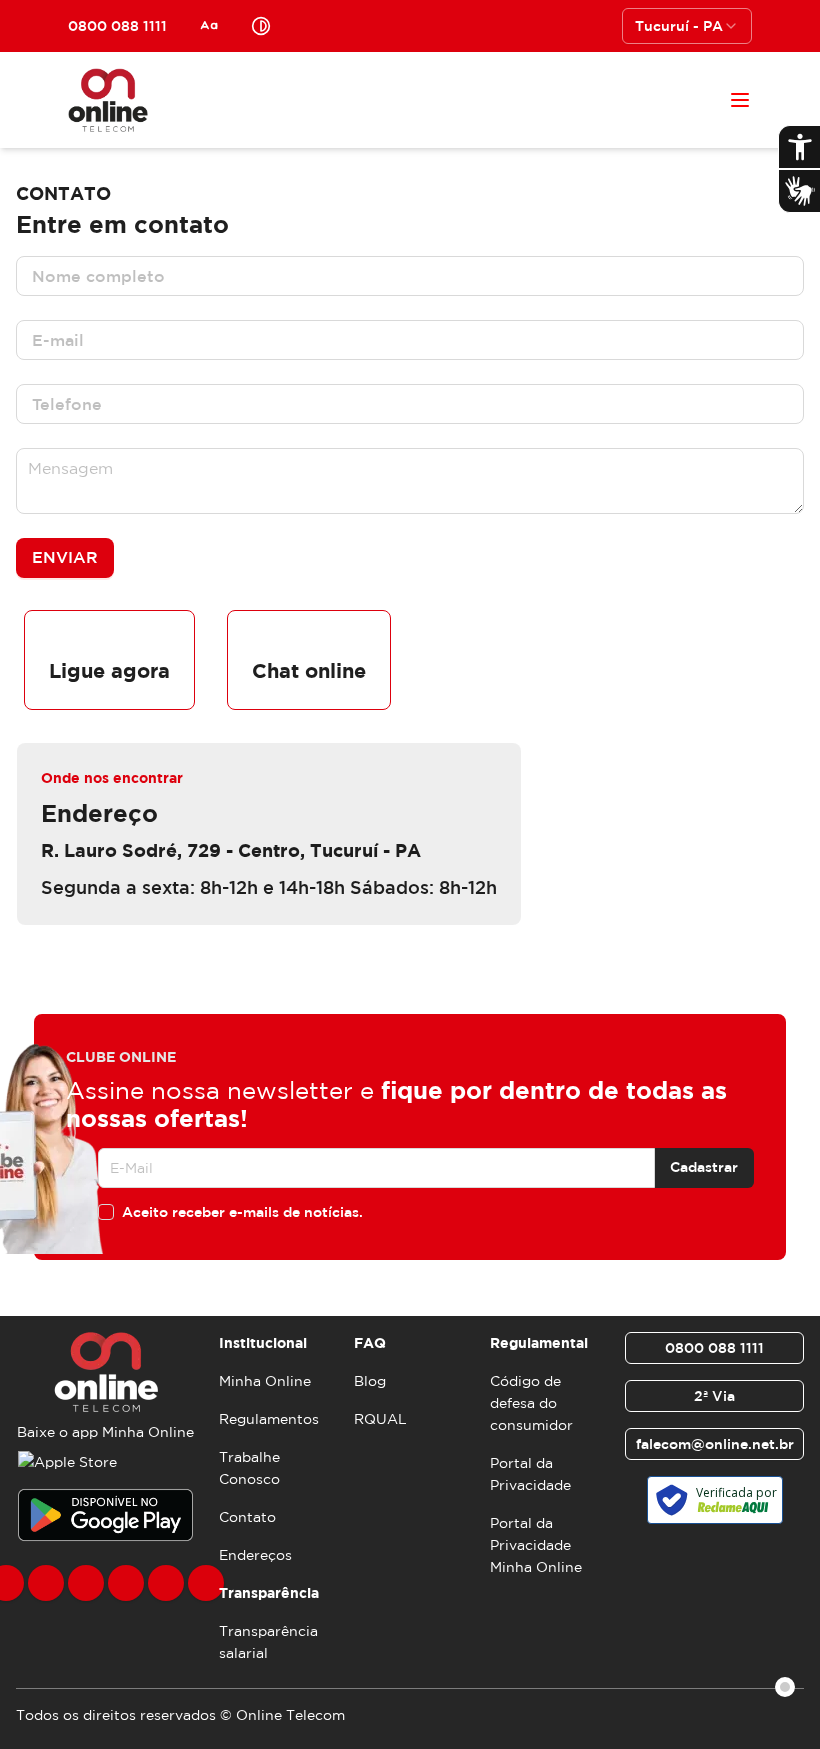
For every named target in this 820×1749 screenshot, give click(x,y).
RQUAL (380, 1419)
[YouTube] (126, 1583)
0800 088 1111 (714, 1348)
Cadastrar (704, 1167)
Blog (370, 1381)
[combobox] (687, 26)
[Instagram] (46, 1583)
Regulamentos (269, 1419)
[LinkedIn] (206, 1583)
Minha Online (265, 1381)
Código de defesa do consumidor (531, 1403)
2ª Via (714, 1396)
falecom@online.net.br (715, 1444)
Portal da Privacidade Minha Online (536, 1545)
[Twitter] (86, 1583)
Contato (247, 1517)
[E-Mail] (166, 1583)
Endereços (255, 1555)
